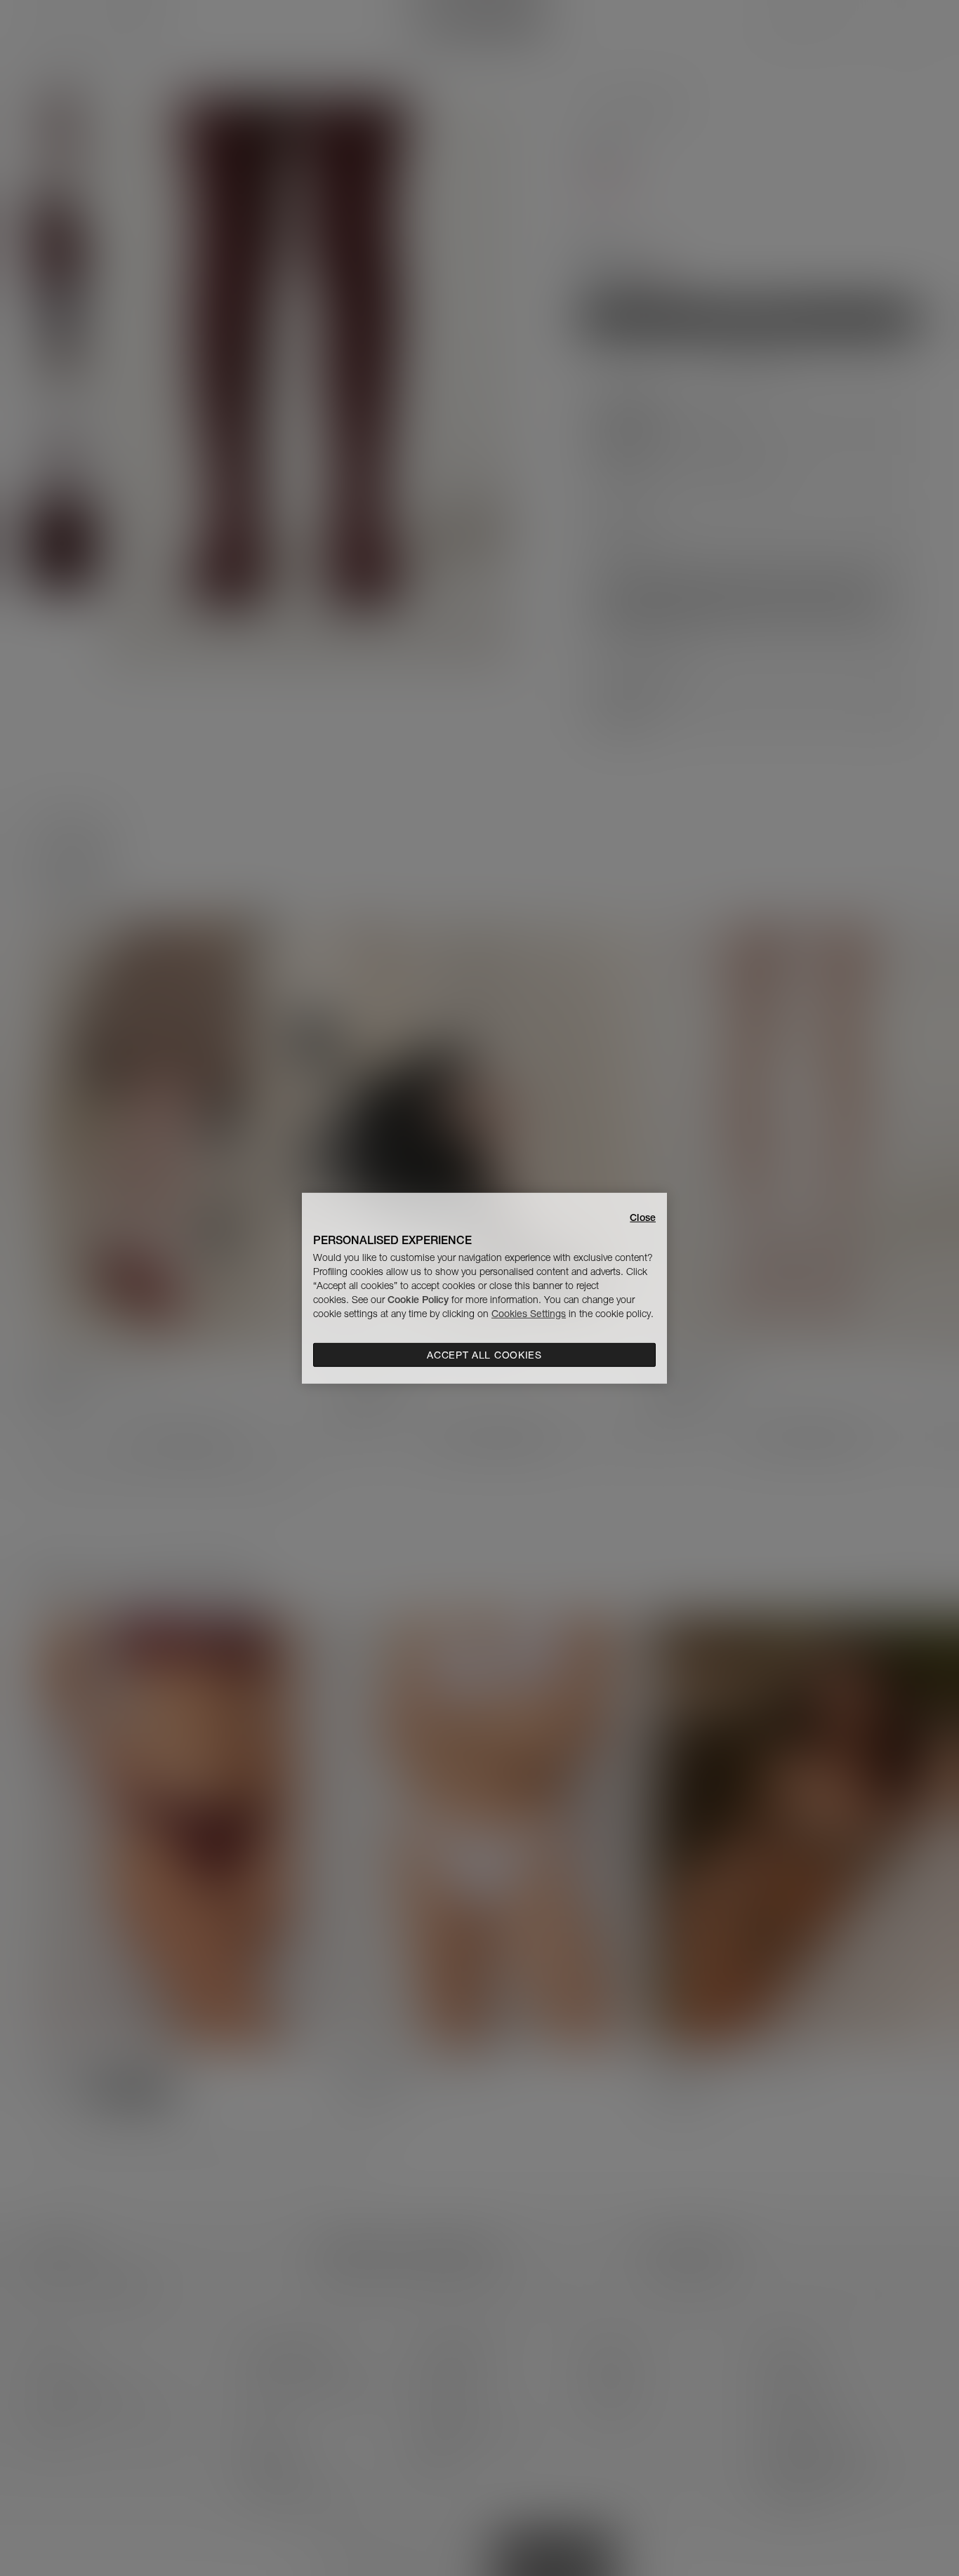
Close (643, 1217)
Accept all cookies (484, 1355)
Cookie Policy (418, 1300)
